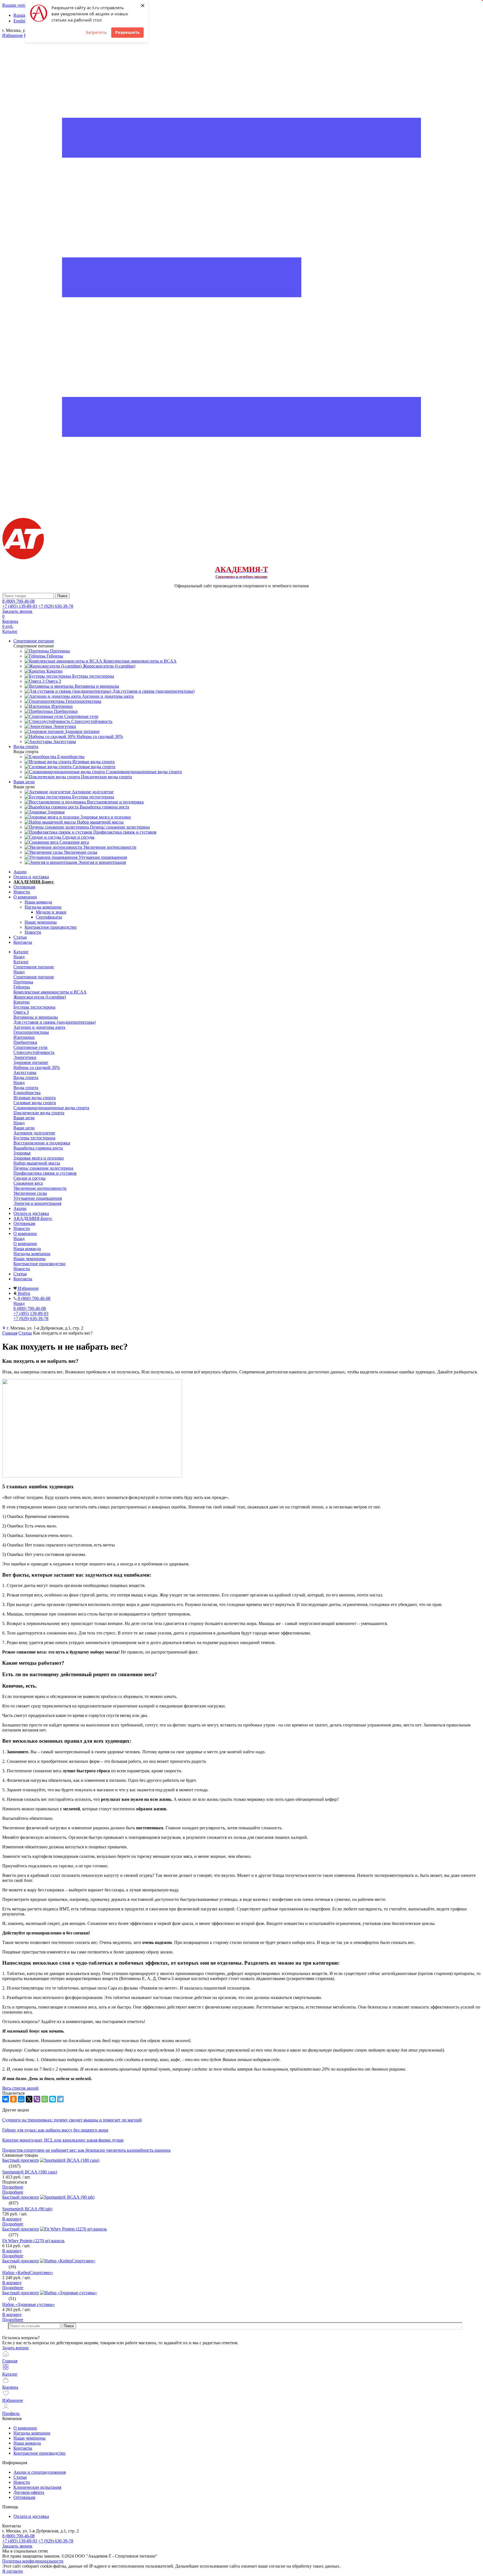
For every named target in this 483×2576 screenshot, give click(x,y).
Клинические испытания (37, 2487)
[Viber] (37, 2099)
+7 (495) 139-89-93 (20, 606)
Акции (20, 872)
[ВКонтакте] (6, 2099)
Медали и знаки (51, 912)
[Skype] (53, 2099)
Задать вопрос (16, 2348)
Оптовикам (24, 887)
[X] (29, 2099)
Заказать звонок (17, 611)
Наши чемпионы (41, 922)
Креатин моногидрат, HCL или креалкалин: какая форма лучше (63, 2140)
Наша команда (38, 902)
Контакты (23, 942)
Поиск (69, 2326)
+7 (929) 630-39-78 (56, 606)
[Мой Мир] (21, 2099)
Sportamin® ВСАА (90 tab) (27, 2209)
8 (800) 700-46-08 (18, 601)
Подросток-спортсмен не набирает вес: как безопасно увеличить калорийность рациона (86, 2150)
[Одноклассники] (13, 2099)
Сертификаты (49, 917)
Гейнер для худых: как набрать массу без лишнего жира (55, 2130)
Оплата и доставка (31, 877)
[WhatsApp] (45, 2099)
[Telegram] (60, 2099)
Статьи (20, 937)
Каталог (21, 962)
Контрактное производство (51, 927)
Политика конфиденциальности (33, 2561)
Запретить (96, 32)
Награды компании (43, 907)
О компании (25, 897)
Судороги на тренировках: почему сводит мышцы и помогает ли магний (72, 2120)
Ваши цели (24, 1128)
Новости (22, 892)
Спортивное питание (34, 977)
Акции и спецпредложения (40, 2472)
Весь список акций (20, 2088)
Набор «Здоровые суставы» (29, 2304)
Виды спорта (26, 1088)
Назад (19, 957)
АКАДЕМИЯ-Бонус (34, 882)
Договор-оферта (29, 2492)
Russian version (16, 5)
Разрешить (127, 32)
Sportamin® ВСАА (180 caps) (30, 2172)
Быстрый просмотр (21, 2160)
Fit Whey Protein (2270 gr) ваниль (33, 2241)
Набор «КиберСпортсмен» (28, 2273)
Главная (10, 1333)
